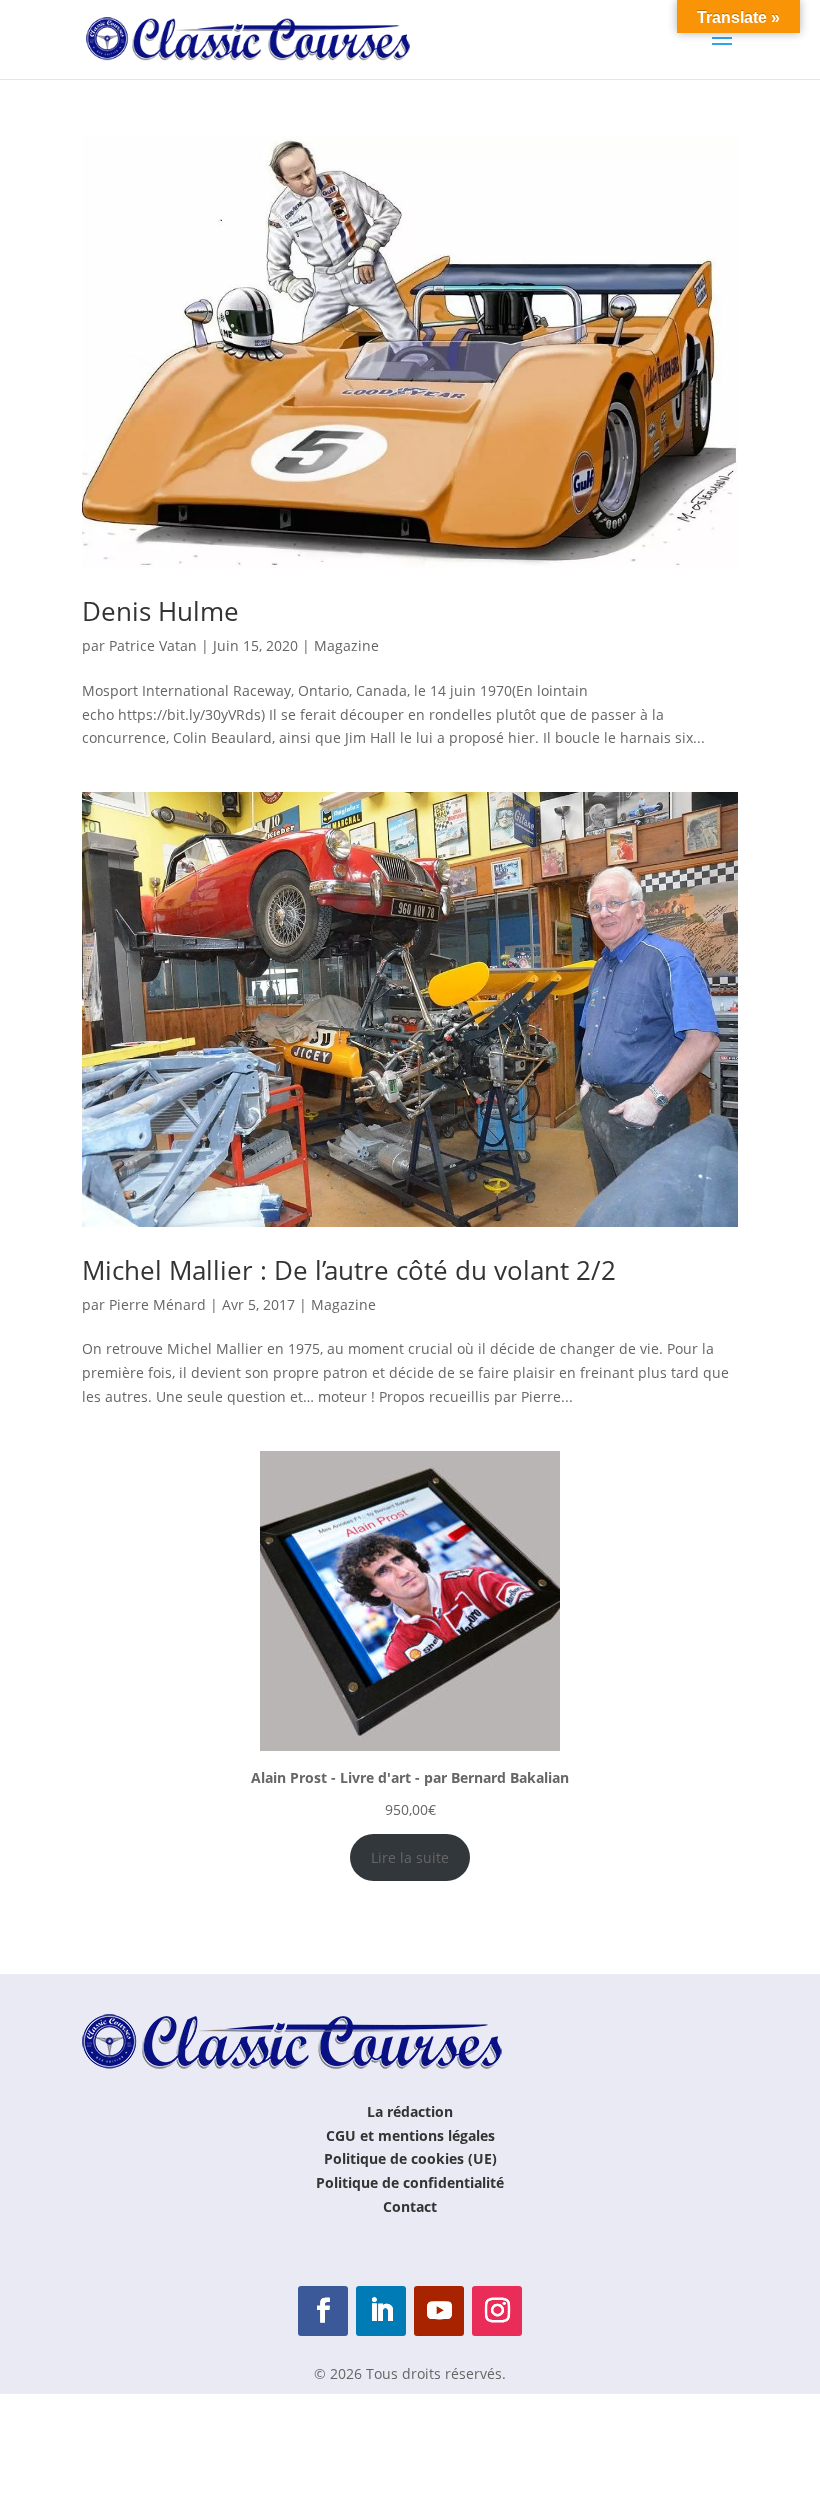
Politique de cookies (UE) (410, 2158)
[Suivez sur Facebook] (323, 2311)
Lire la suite (410, 1857)
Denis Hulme (160, 611)
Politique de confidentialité (410, 2182)
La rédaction (410, 2111)
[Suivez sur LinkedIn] (381, 2311)
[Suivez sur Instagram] (497, 2311)
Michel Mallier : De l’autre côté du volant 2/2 (349, 1270)
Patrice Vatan (153, 645)
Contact (410, 2206)
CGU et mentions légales (410, 2135)
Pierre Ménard (157, 1304)
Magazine (346, 645)
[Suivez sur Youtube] (439, 2311)
